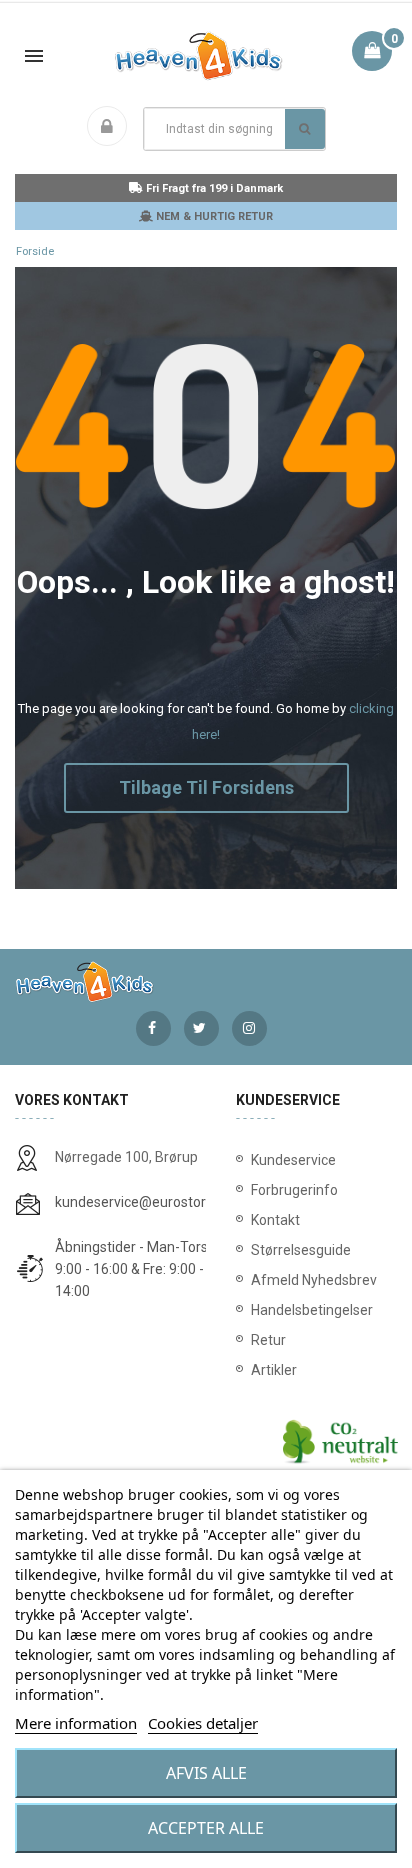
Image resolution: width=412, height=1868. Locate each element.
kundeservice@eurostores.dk (147, 1202)
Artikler (274, 1370)
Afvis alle (206, 1773)
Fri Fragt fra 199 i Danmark (213, 188)
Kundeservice (293, 1160)
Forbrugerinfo (294, 1190)
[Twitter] (201, 1028)
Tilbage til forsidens (206, 787)
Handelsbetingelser (312, 1310)
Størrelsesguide (301, 1250)
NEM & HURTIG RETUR (213, 216)
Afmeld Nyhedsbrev (314, 1280)
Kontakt (275, 1220)
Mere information (76, 1723)
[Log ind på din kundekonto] (111, 128)
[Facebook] (153, 1028)
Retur (268, 1340)
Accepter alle (206, 1828)
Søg (305, 129)
